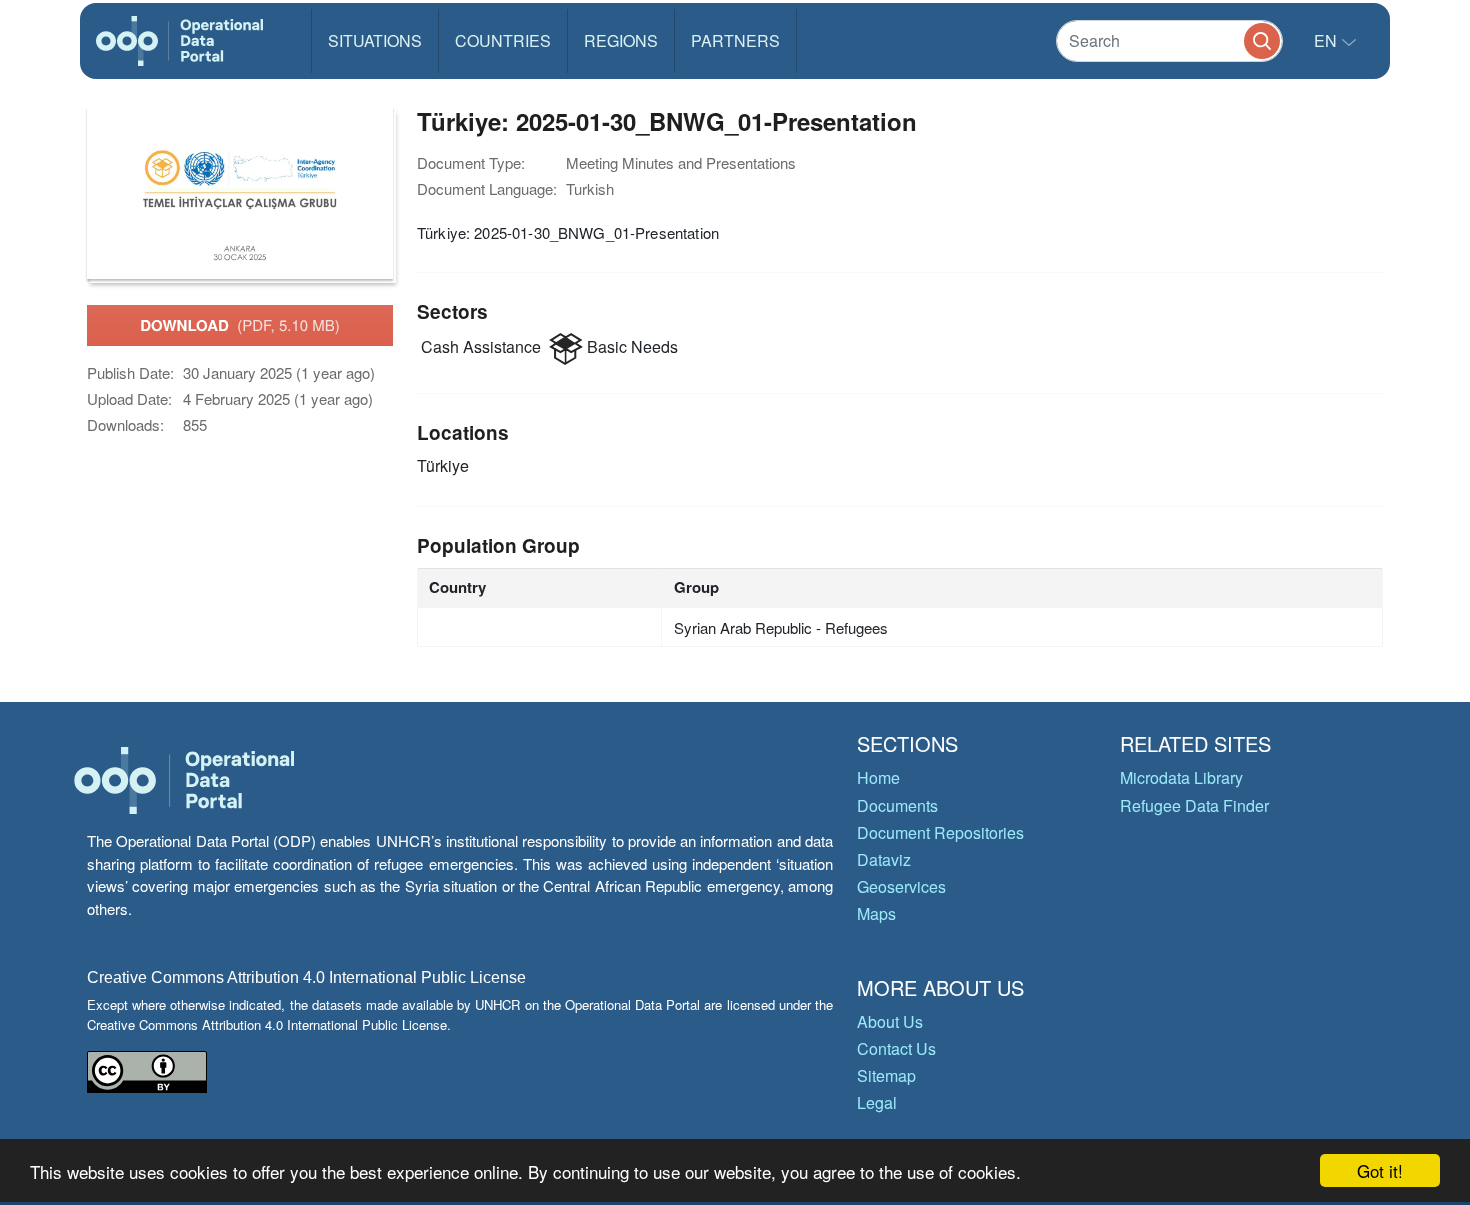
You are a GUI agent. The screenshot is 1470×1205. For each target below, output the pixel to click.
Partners (735, 40)
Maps (876, 913)
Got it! (1380, 1170)
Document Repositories (940, 832)
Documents (897, 805)
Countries (503, 40)
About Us (890, 1021)
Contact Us (896, 1048)
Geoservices (901, 886)
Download (240, 325)
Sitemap (886, 1075)
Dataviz (884, 859)
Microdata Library (1181, 777)
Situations (375, 40)
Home (878, 777)
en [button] (1327, 40)
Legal (877, 1102)
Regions (621, 40)
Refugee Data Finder (1194, 805)
